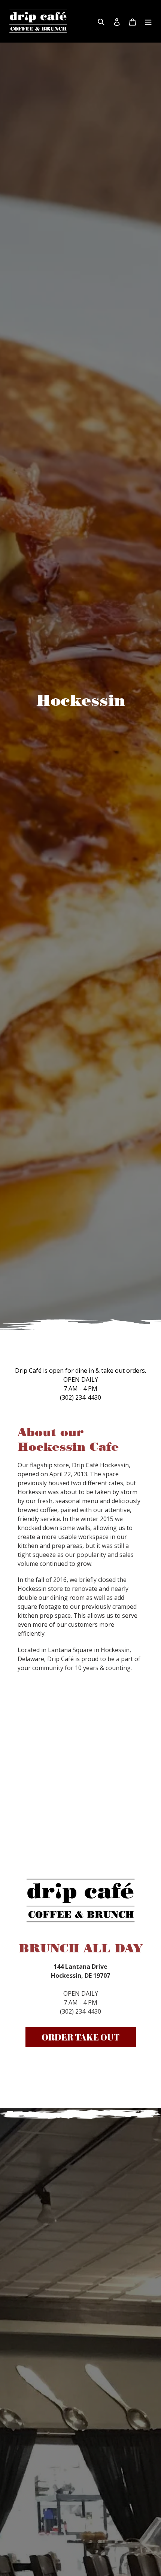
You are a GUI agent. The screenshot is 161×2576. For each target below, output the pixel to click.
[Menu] (148, 21)
